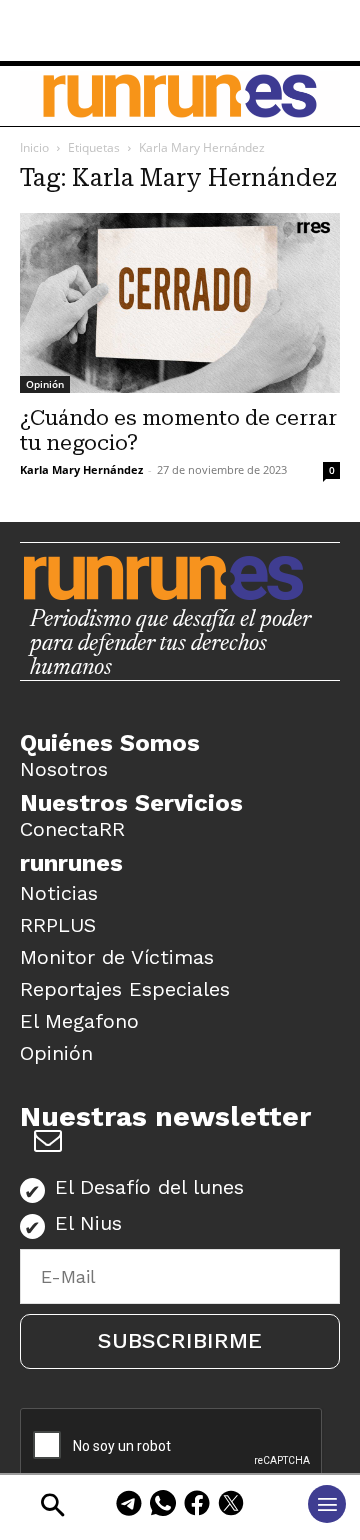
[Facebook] (197, 1506)
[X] (231, 1506)
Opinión (45, 384)
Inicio (34, 147)
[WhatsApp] (163, 1506)
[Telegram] (129, 1506)
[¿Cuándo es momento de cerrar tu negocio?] (180, 303)
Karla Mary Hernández (81, 469)
